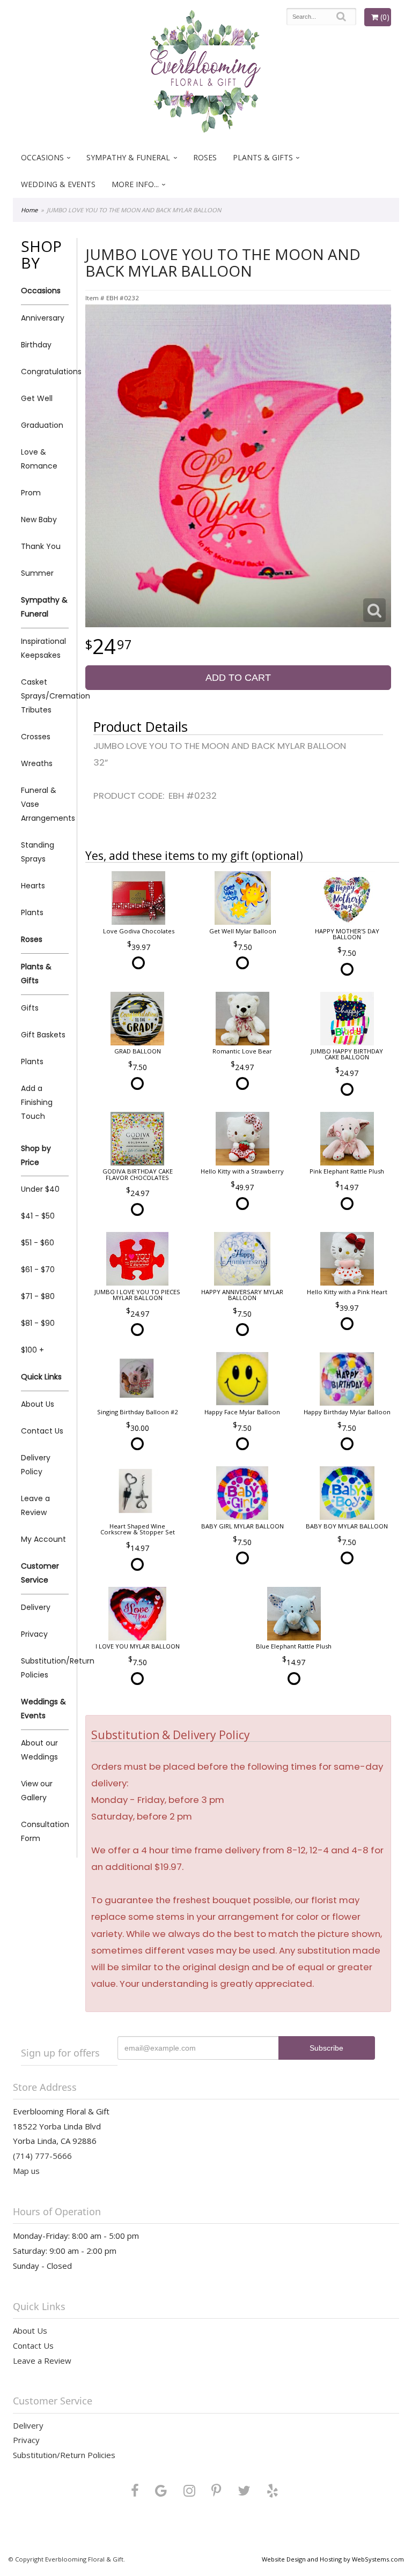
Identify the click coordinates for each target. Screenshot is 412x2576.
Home (29, 210)
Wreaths (37, 763)
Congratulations (45, 372)
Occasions (42, 157)
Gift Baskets (43, 1035)
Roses (205, 157)
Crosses (36, 737)
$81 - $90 (38, 1323)
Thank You (41, 546)
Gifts (30, 1008)
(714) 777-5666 (42, 2156)
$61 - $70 (38, 1270)
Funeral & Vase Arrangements (45, 804)
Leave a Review (35, 1505)
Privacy (34, 1634)
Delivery (36, 1607)
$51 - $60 (38, 1243)
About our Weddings (39, 1750)
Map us (26, 2171)
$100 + (32, 1350)
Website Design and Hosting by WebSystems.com (333, 2559)
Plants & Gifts (263, 157)
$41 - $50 (38, 1216)
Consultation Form (45, 1831)
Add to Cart (238, 678)
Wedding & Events (58, 184)
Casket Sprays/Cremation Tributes (45, 696)
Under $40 (40, 1189)
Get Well (37, 398)
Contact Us (42, 1431)
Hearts (33, 886)
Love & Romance (39, 459)
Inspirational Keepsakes (43, 648)
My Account (43, 1539)
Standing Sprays (38, 852)
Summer (37, 573)
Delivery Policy (36, 1465)
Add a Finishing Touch (37, 1102)
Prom (31, 493)
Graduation (42, 425)
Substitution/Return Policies (45, 1668)
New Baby (39, 519)
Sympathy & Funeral (128, 157)
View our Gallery (37, 1791)
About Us (38, 1404)
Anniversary (43, 318)
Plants (32, 912)
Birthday (36, 345)
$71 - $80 (38, 1296)
